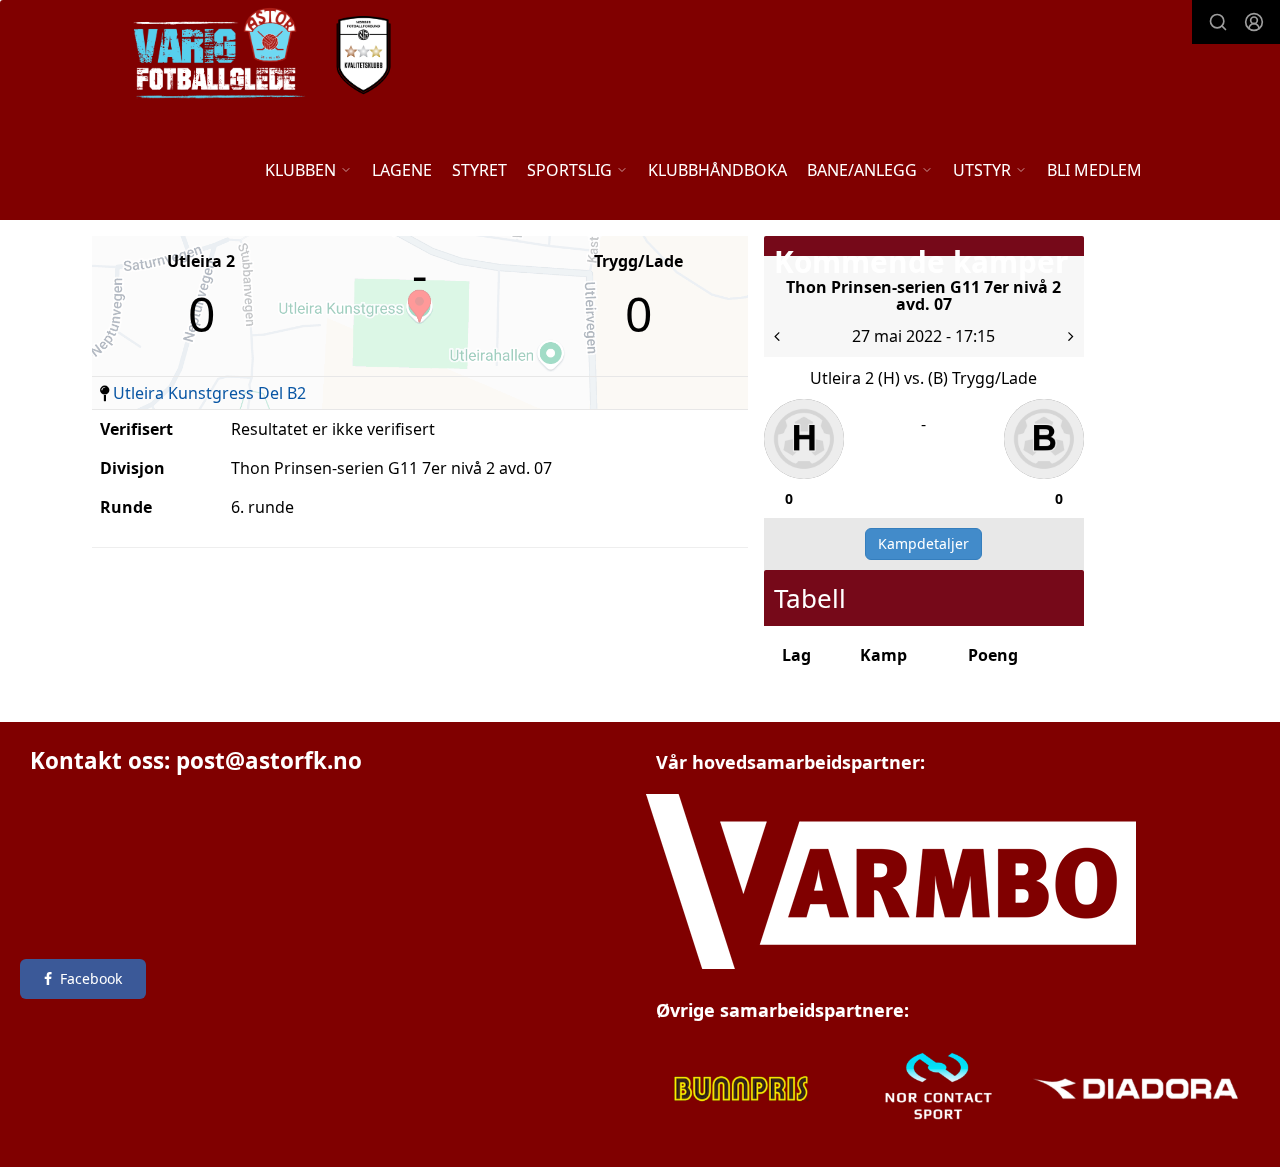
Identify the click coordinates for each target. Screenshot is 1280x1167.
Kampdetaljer (923, 543)
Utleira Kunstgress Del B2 (209, 393)
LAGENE (402, 170)
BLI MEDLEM (1094, 170)
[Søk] (1218, 22)
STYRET (479, 170)
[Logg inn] (1254, 22)
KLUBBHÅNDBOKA (717, 170)
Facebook (91, 978)
